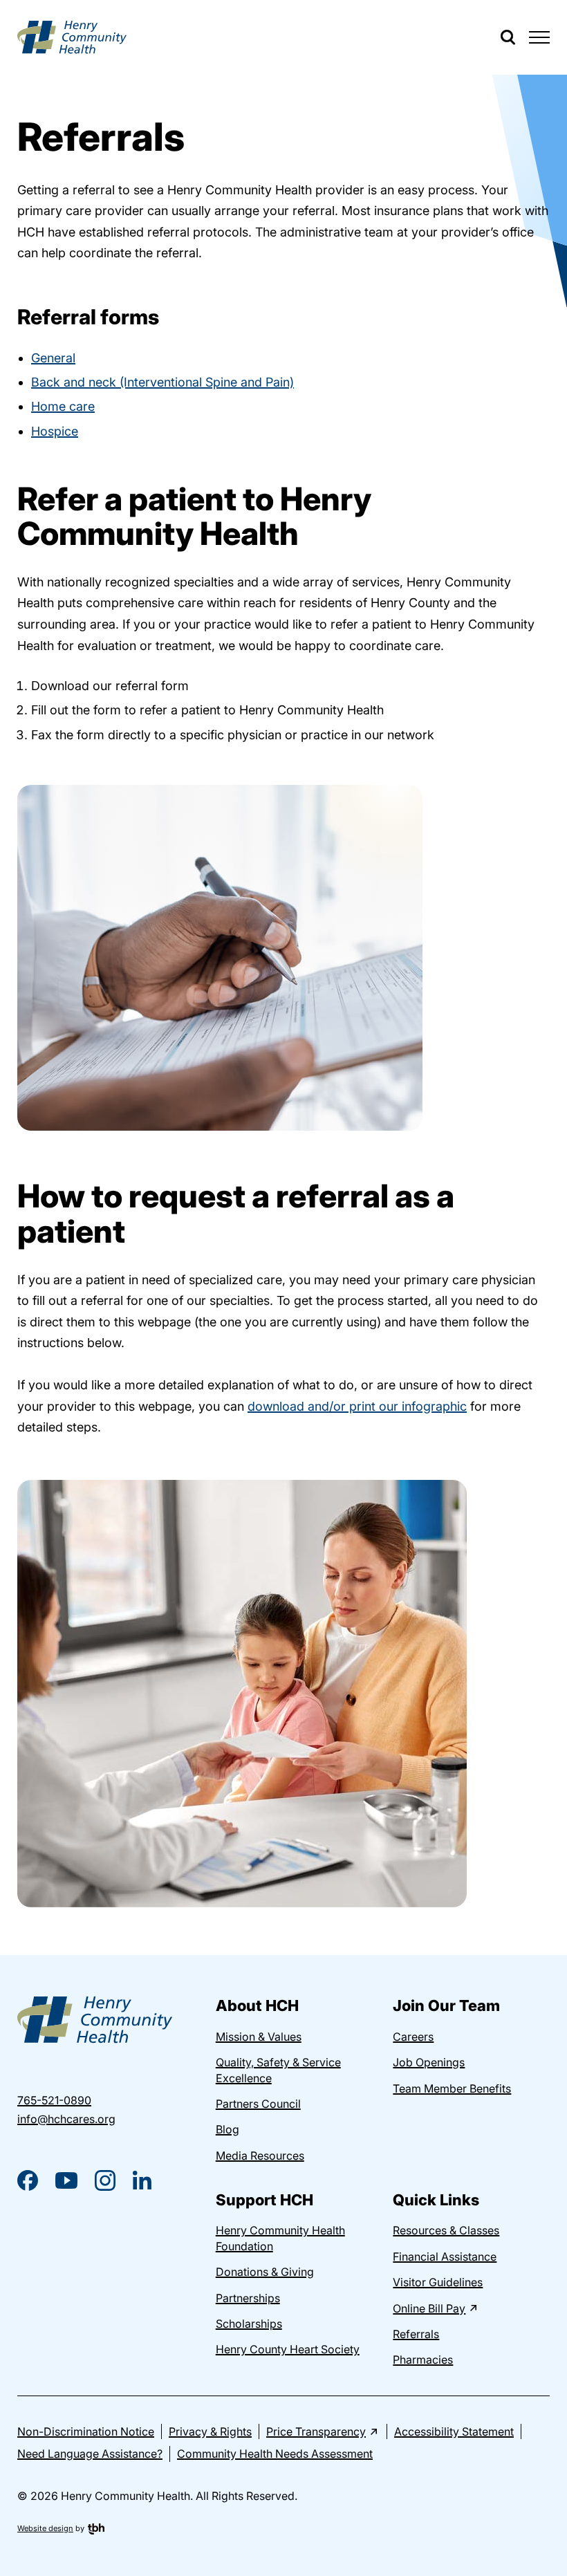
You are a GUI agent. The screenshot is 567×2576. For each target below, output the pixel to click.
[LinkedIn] (142, 2180)
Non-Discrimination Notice (86, 2431)
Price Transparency (316, 2431)
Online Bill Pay (429, 2308)
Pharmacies (423, 2360)
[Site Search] (508, 37)
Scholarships (249, 2324)
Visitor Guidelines (438, 2282)
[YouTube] (66, 2180)
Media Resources (260, 2156)
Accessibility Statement (454, 2431)
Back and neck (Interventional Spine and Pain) (162, 382)
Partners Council (258, 2104)
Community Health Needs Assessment (275, 2454)
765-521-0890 (54, 2100)
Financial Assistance (445, 2257)
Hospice (55, 431)
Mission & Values (259, 2037)
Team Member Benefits (452, 2088)
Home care (63, 406)
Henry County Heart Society (288, 2349)
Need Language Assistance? (90, 2454)
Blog (227, 2129)
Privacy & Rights (210, 2431)
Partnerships (248, 2298)
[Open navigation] (539, 37)
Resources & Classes (446, 2230)
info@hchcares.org (66, 2119)
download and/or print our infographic (357, 1406)
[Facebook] (28, 2180)
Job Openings (429, 2062)
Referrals (416, 2334)
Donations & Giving (265, 2272)
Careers (413, 2037)
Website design (45, 2528)
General (53, 358)
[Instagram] (105, 2180)
